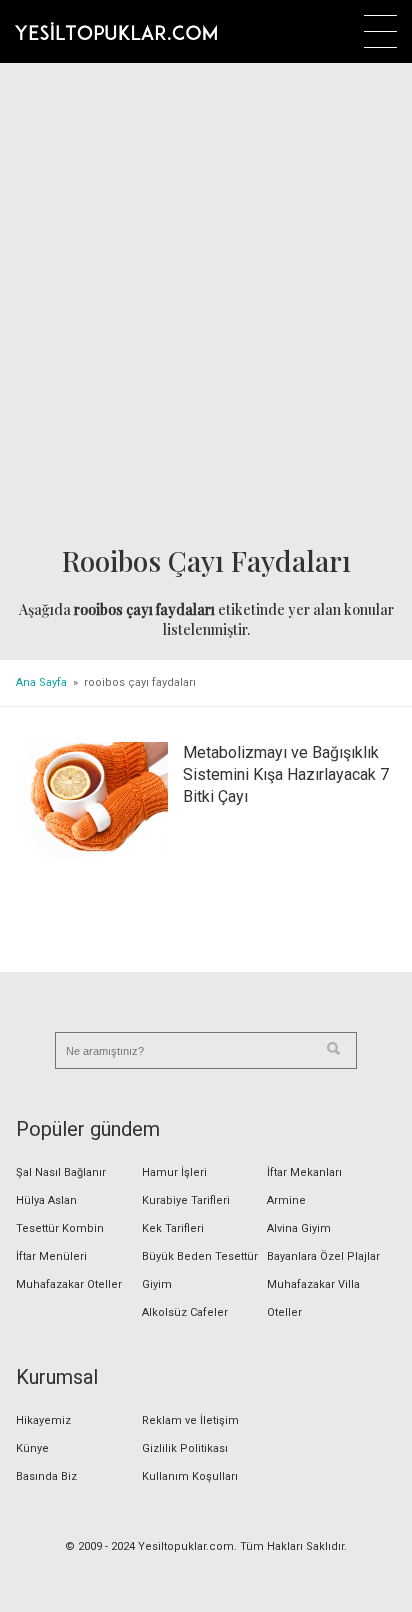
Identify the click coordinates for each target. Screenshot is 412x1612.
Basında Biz (46, 1476)
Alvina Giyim (299, 1228)
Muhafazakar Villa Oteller (313, 1298)
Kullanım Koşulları (190, 1476)
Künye (32, 1448)
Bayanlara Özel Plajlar (323, 1256)
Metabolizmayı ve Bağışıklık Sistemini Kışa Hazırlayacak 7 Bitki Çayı (286, 774)
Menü (380, 31)
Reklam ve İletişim (190, 1420)
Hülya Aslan (46, 1200)
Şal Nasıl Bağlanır (61, 1172)
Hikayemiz (43, 1420)
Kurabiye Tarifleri (186, 1200)
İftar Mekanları (304, 1172)
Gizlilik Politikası (185, 1448)
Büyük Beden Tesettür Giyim (200, 1270)
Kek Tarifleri (173, 1228)
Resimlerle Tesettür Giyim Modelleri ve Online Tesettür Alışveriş (116, 31)
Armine (286, 1200)
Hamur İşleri (174, 1172)
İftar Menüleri (51, 1256)
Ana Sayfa (41, 682)
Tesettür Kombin (60, 1228)
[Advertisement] (206, 306)
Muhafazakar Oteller (69, 1284)
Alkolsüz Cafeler (185, 1312)
